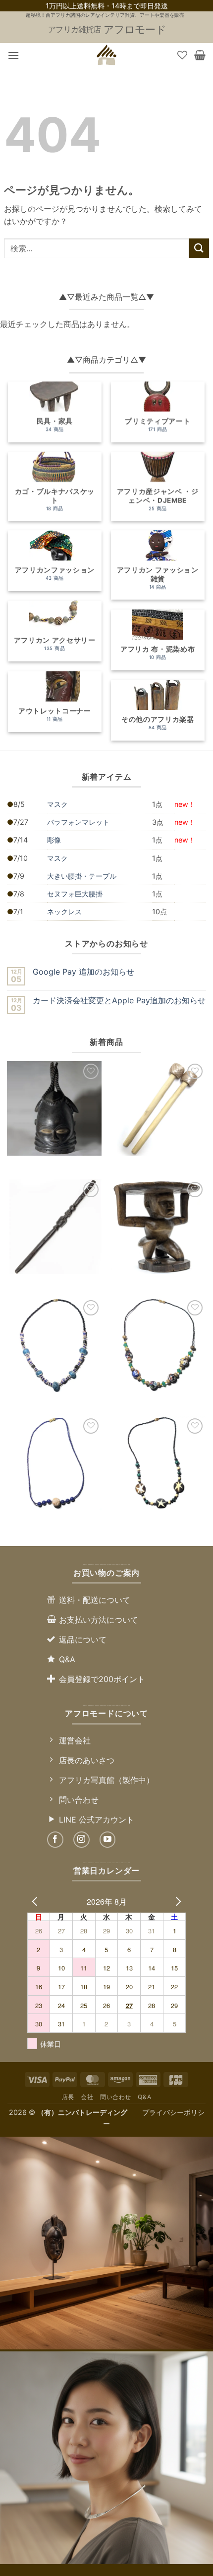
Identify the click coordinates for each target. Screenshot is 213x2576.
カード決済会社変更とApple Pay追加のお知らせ (119, 1001)
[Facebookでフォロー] (55, 1840)
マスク (57, 804)
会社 (87, 2097)
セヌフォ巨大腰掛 (75, 894)
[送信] (199, 248)
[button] (13, 55)
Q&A (144, 2097)
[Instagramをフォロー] (81, 1840)
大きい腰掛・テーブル (82, 876)
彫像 (54, 840)
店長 (68, 2097)
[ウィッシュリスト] (182, 55)
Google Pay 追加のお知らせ (83, 972)
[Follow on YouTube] (108, 1840)
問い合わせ (116, 2097)
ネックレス (64, 912)
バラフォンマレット (78, 822)
